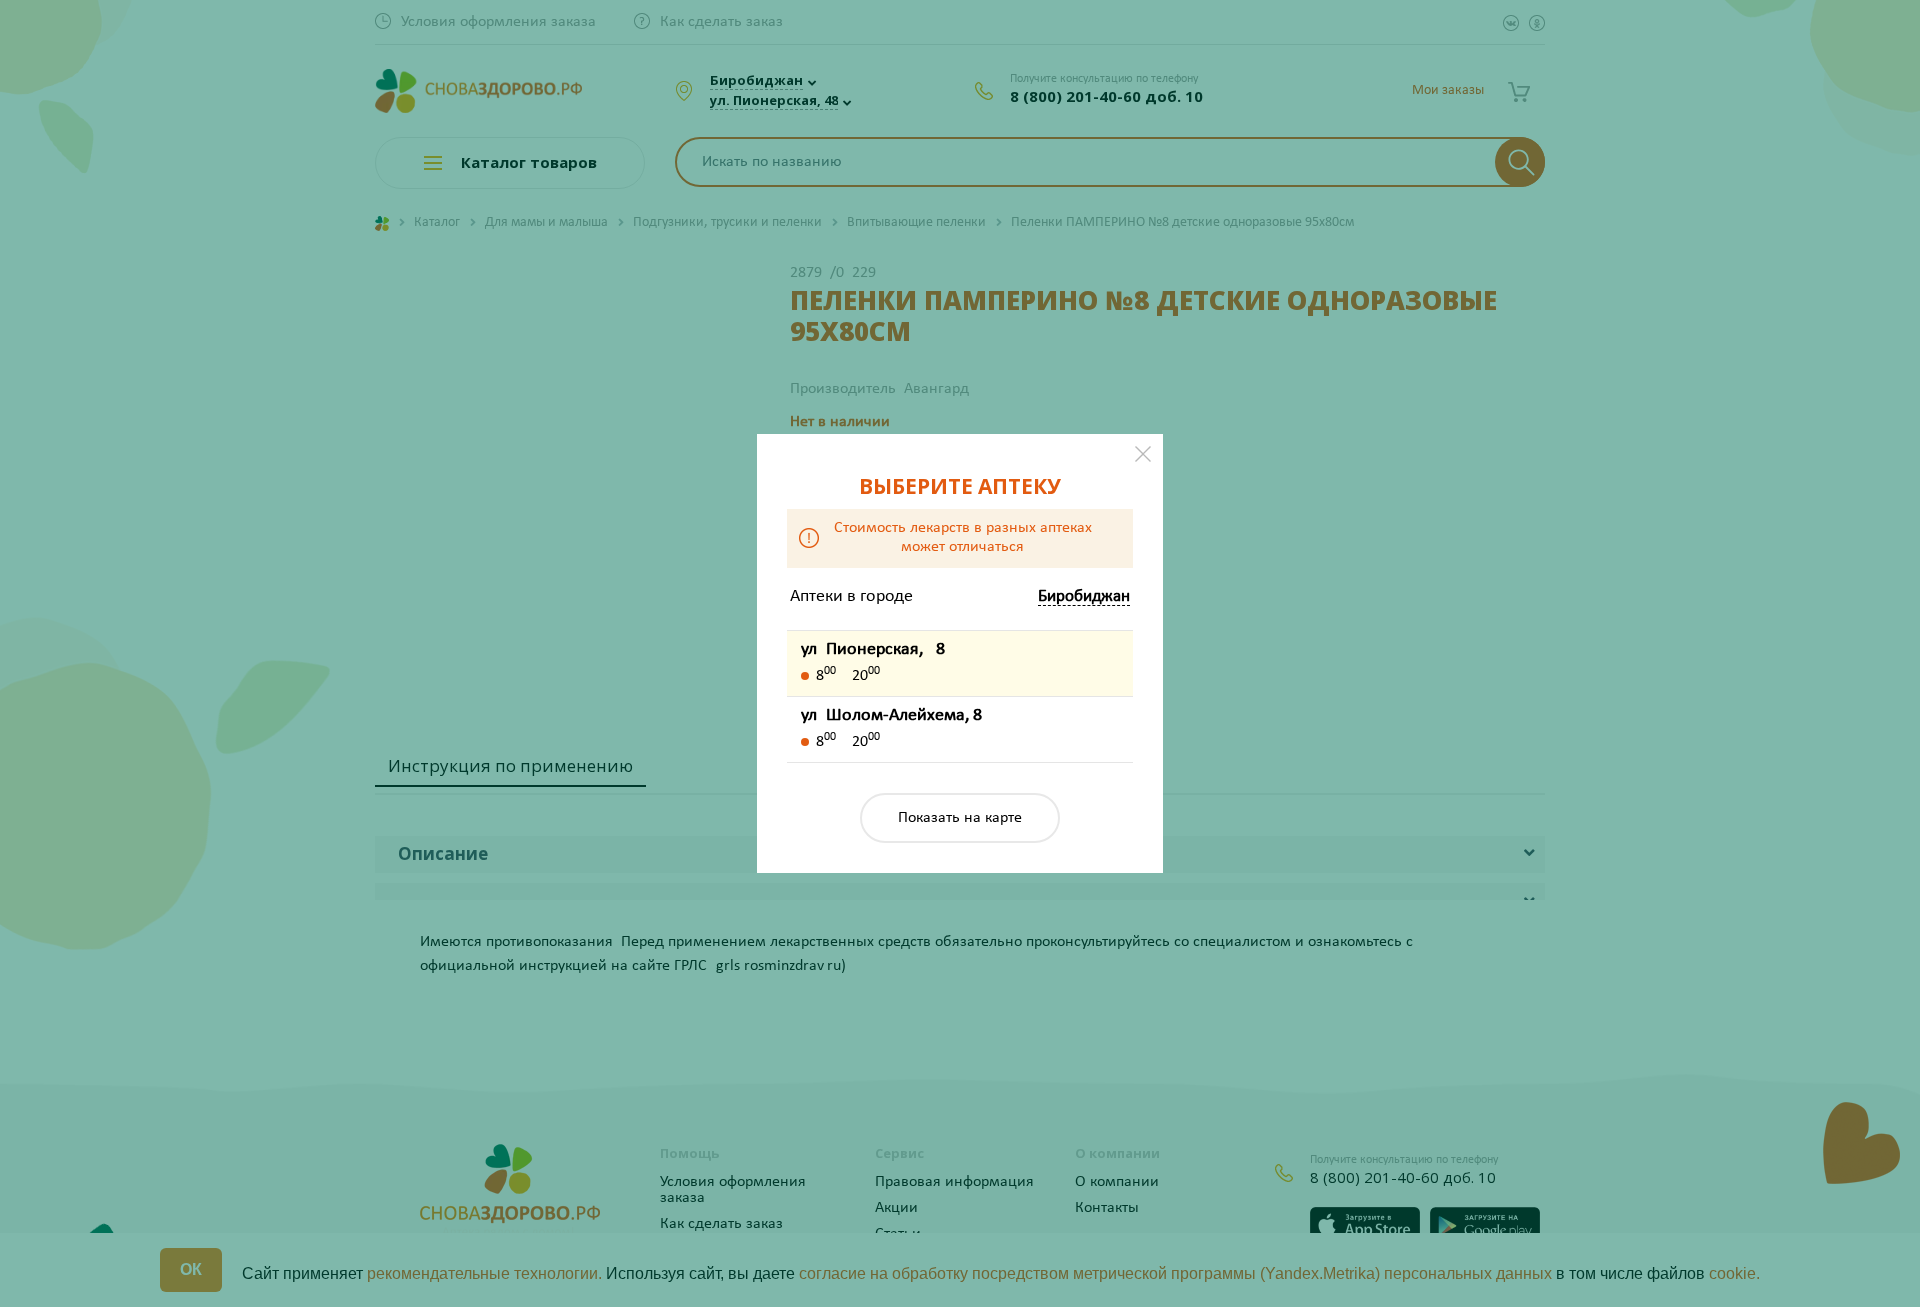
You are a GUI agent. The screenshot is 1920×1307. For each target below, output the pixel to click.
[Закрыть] (1143, 454)
